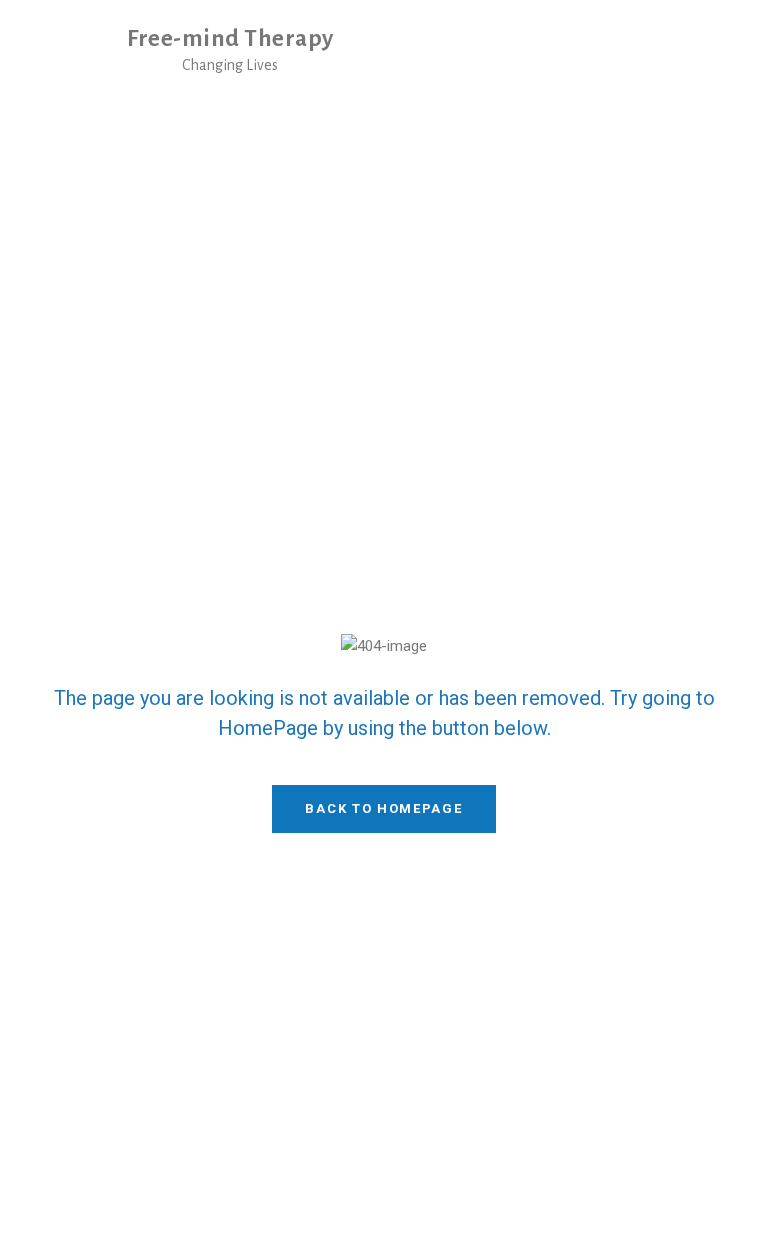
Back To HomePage (383, 808)
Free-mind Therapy (230, 38)
